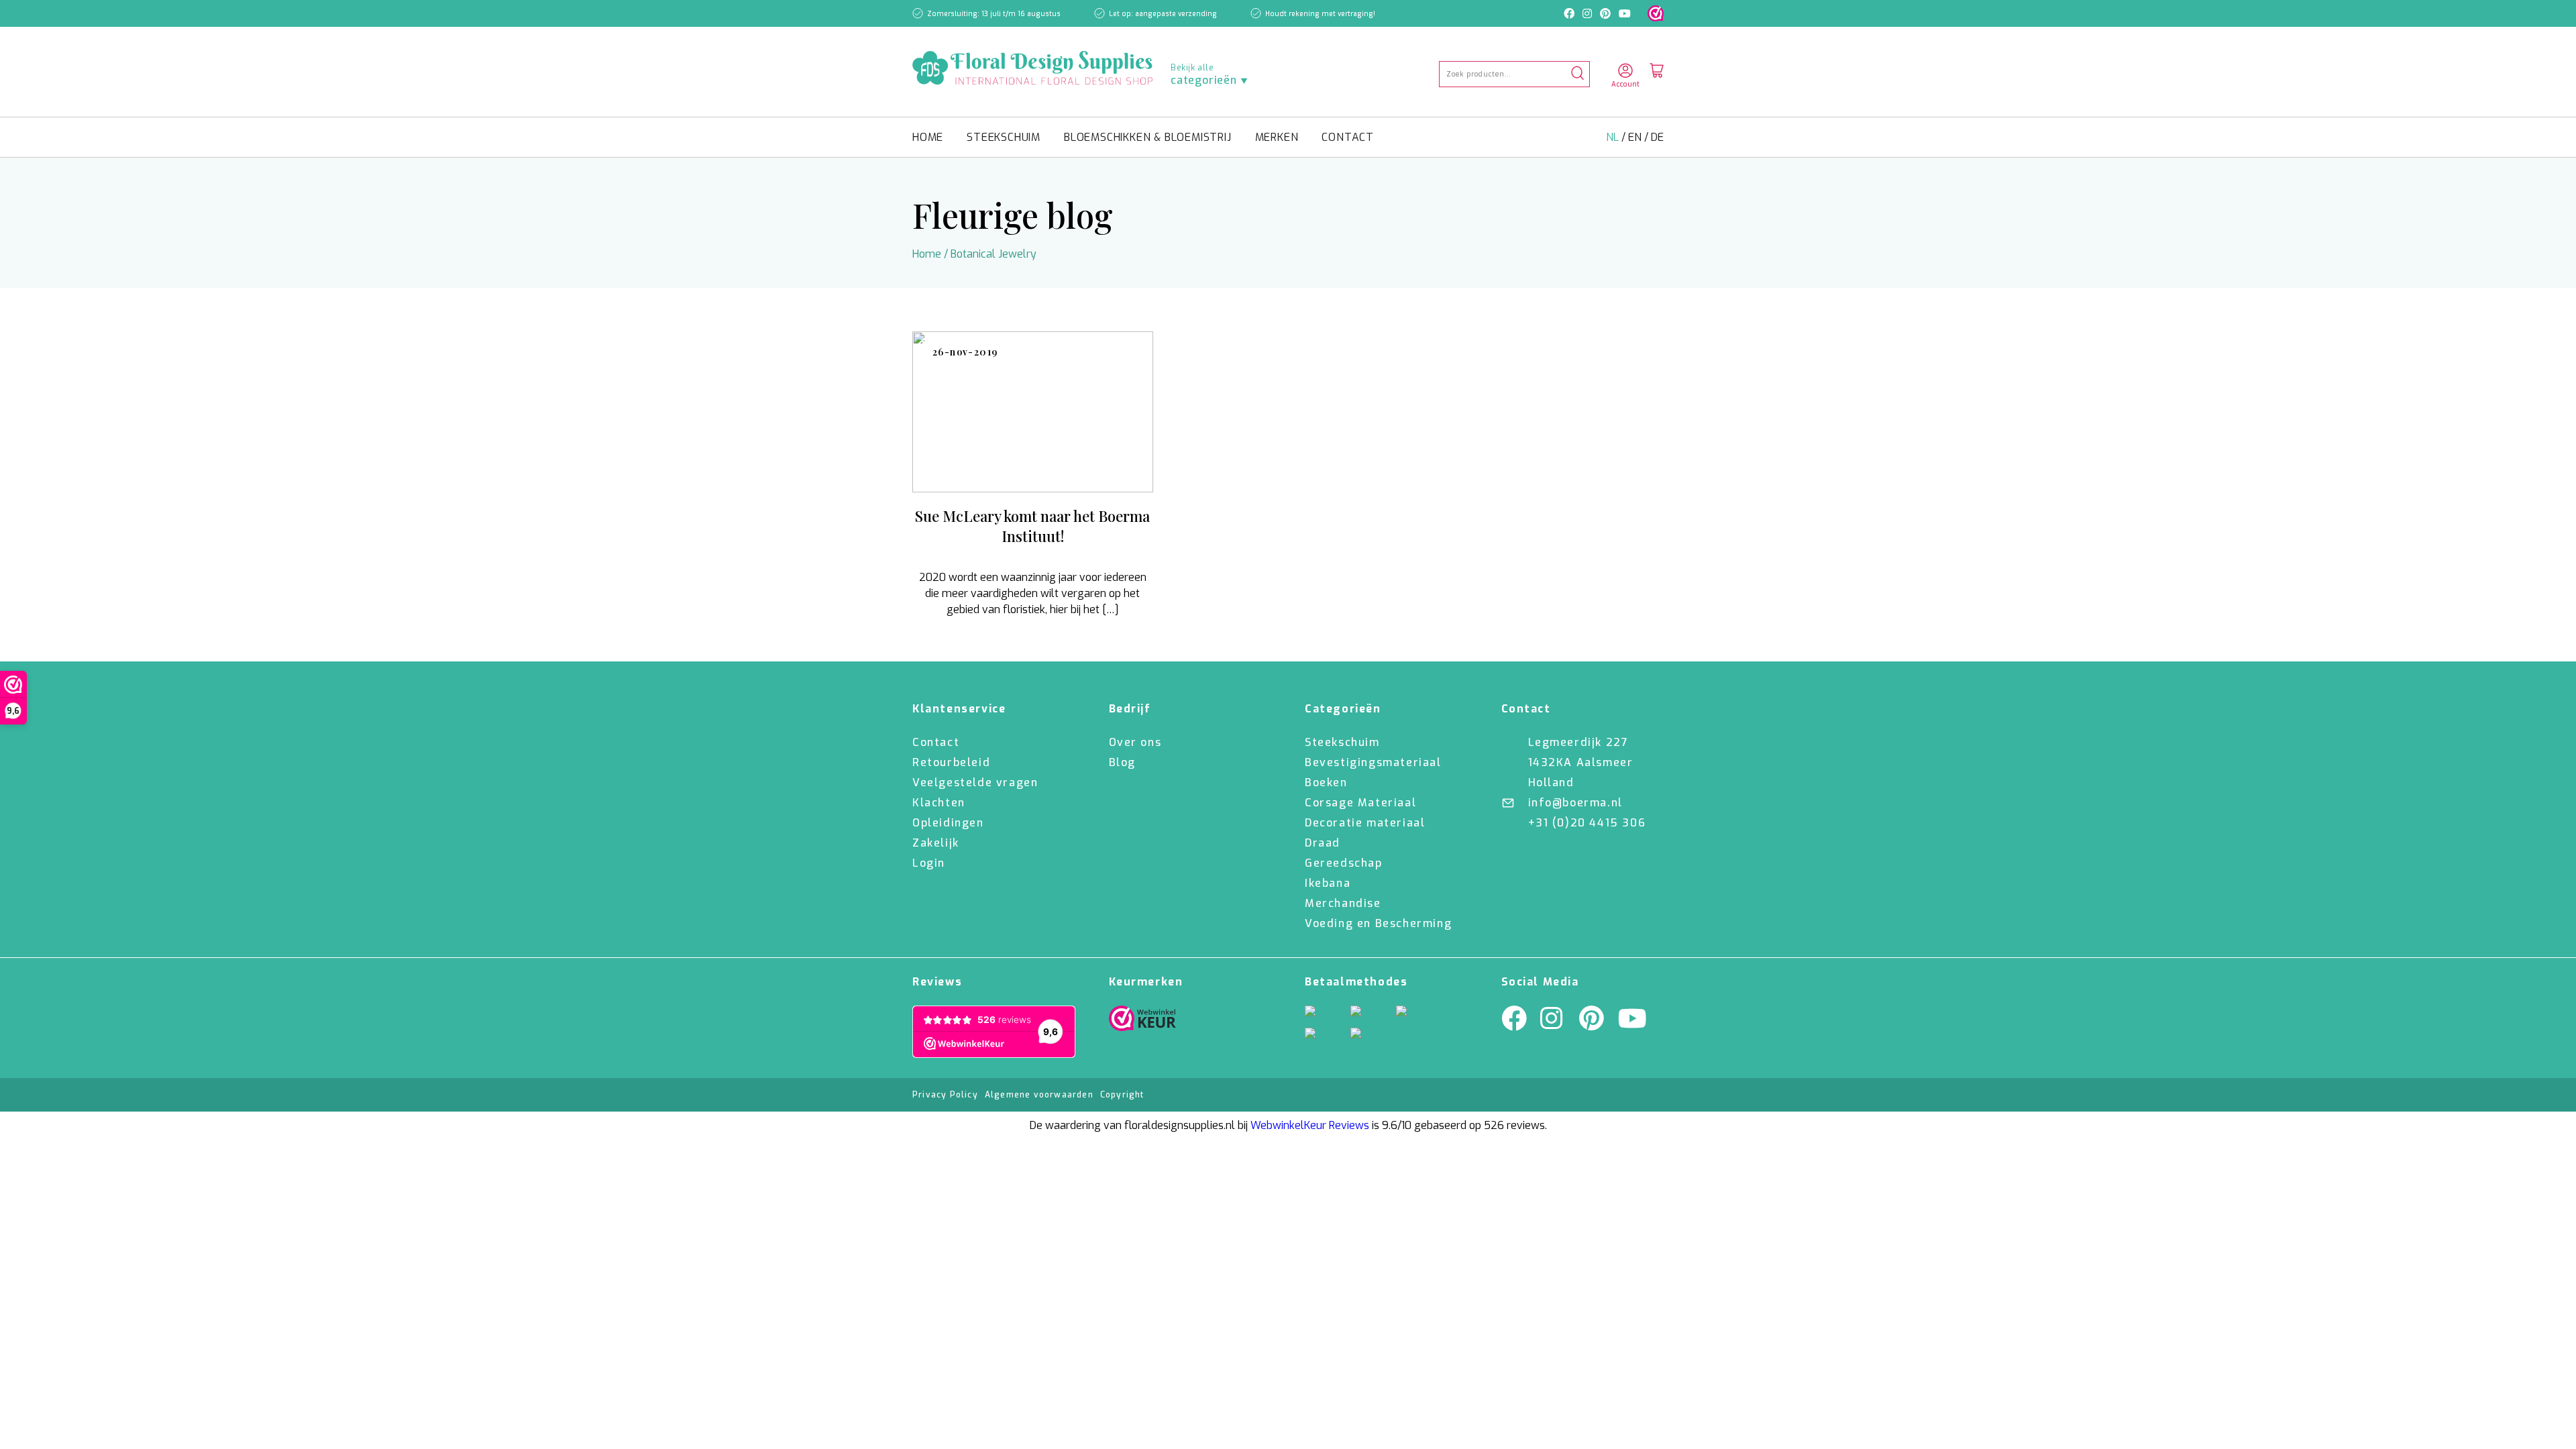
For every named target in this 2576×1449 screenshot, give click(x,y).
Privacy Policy (945, 1095)
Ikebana (1328, 883)
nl (1614, 137)
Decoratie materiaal (1365, 823)
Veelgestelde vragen (975, 783)
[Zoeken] (1577, 74)
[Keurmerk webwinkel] (1656, 13)
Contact (1348, 137)
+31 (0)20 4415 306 (1587, 823)
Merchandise (1343, 903)
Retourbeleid (951, 762)
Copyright (1122, 1095)
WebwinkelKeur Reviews (1310, 1125)
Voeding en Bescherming (1378, 923)
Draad (1323, 843)
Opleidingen (948, 823)
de (1657, 137)
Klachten (939, 803)
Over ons (1135, 742)
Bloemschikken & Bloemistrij (1148, 137)
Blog (1122, 762)
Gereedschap (1344, 863)
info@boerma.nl (1575, 803)
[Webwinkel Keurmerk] (1142, 1022)
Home (928, 137)
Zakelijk (936, 843)
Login (929, 863)
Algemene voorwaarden (1039, 1095)
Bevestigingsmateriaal (1373, 762)
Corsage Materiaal (1360, 803)
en (1636, 137)
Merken (1277, 137)
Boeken (1326, 783)
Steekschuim (1004, 137)
